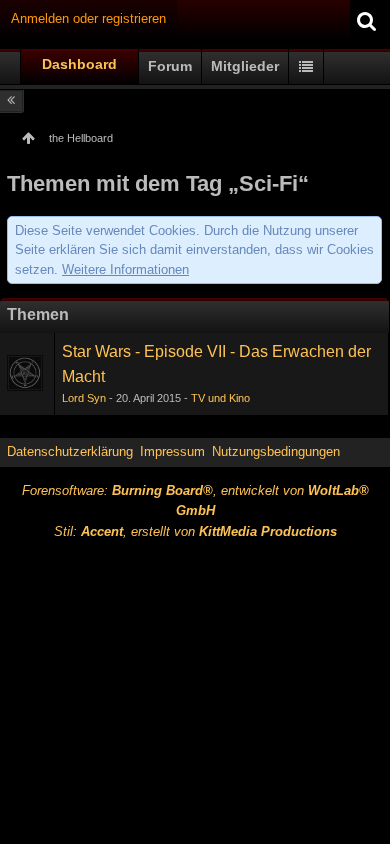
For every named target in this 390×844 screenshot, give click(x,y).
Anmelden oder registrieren (88, 18)
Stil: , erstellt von (195, 531)
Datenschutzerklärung (70, 451)
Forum (170, 66)
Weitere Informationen (125, 269)
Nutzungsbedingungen (276, 451)
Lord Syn (84, 398)
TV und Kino (220, 398)
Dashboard (79, 64)
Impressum (172, 451)
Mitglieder (245, 66)
